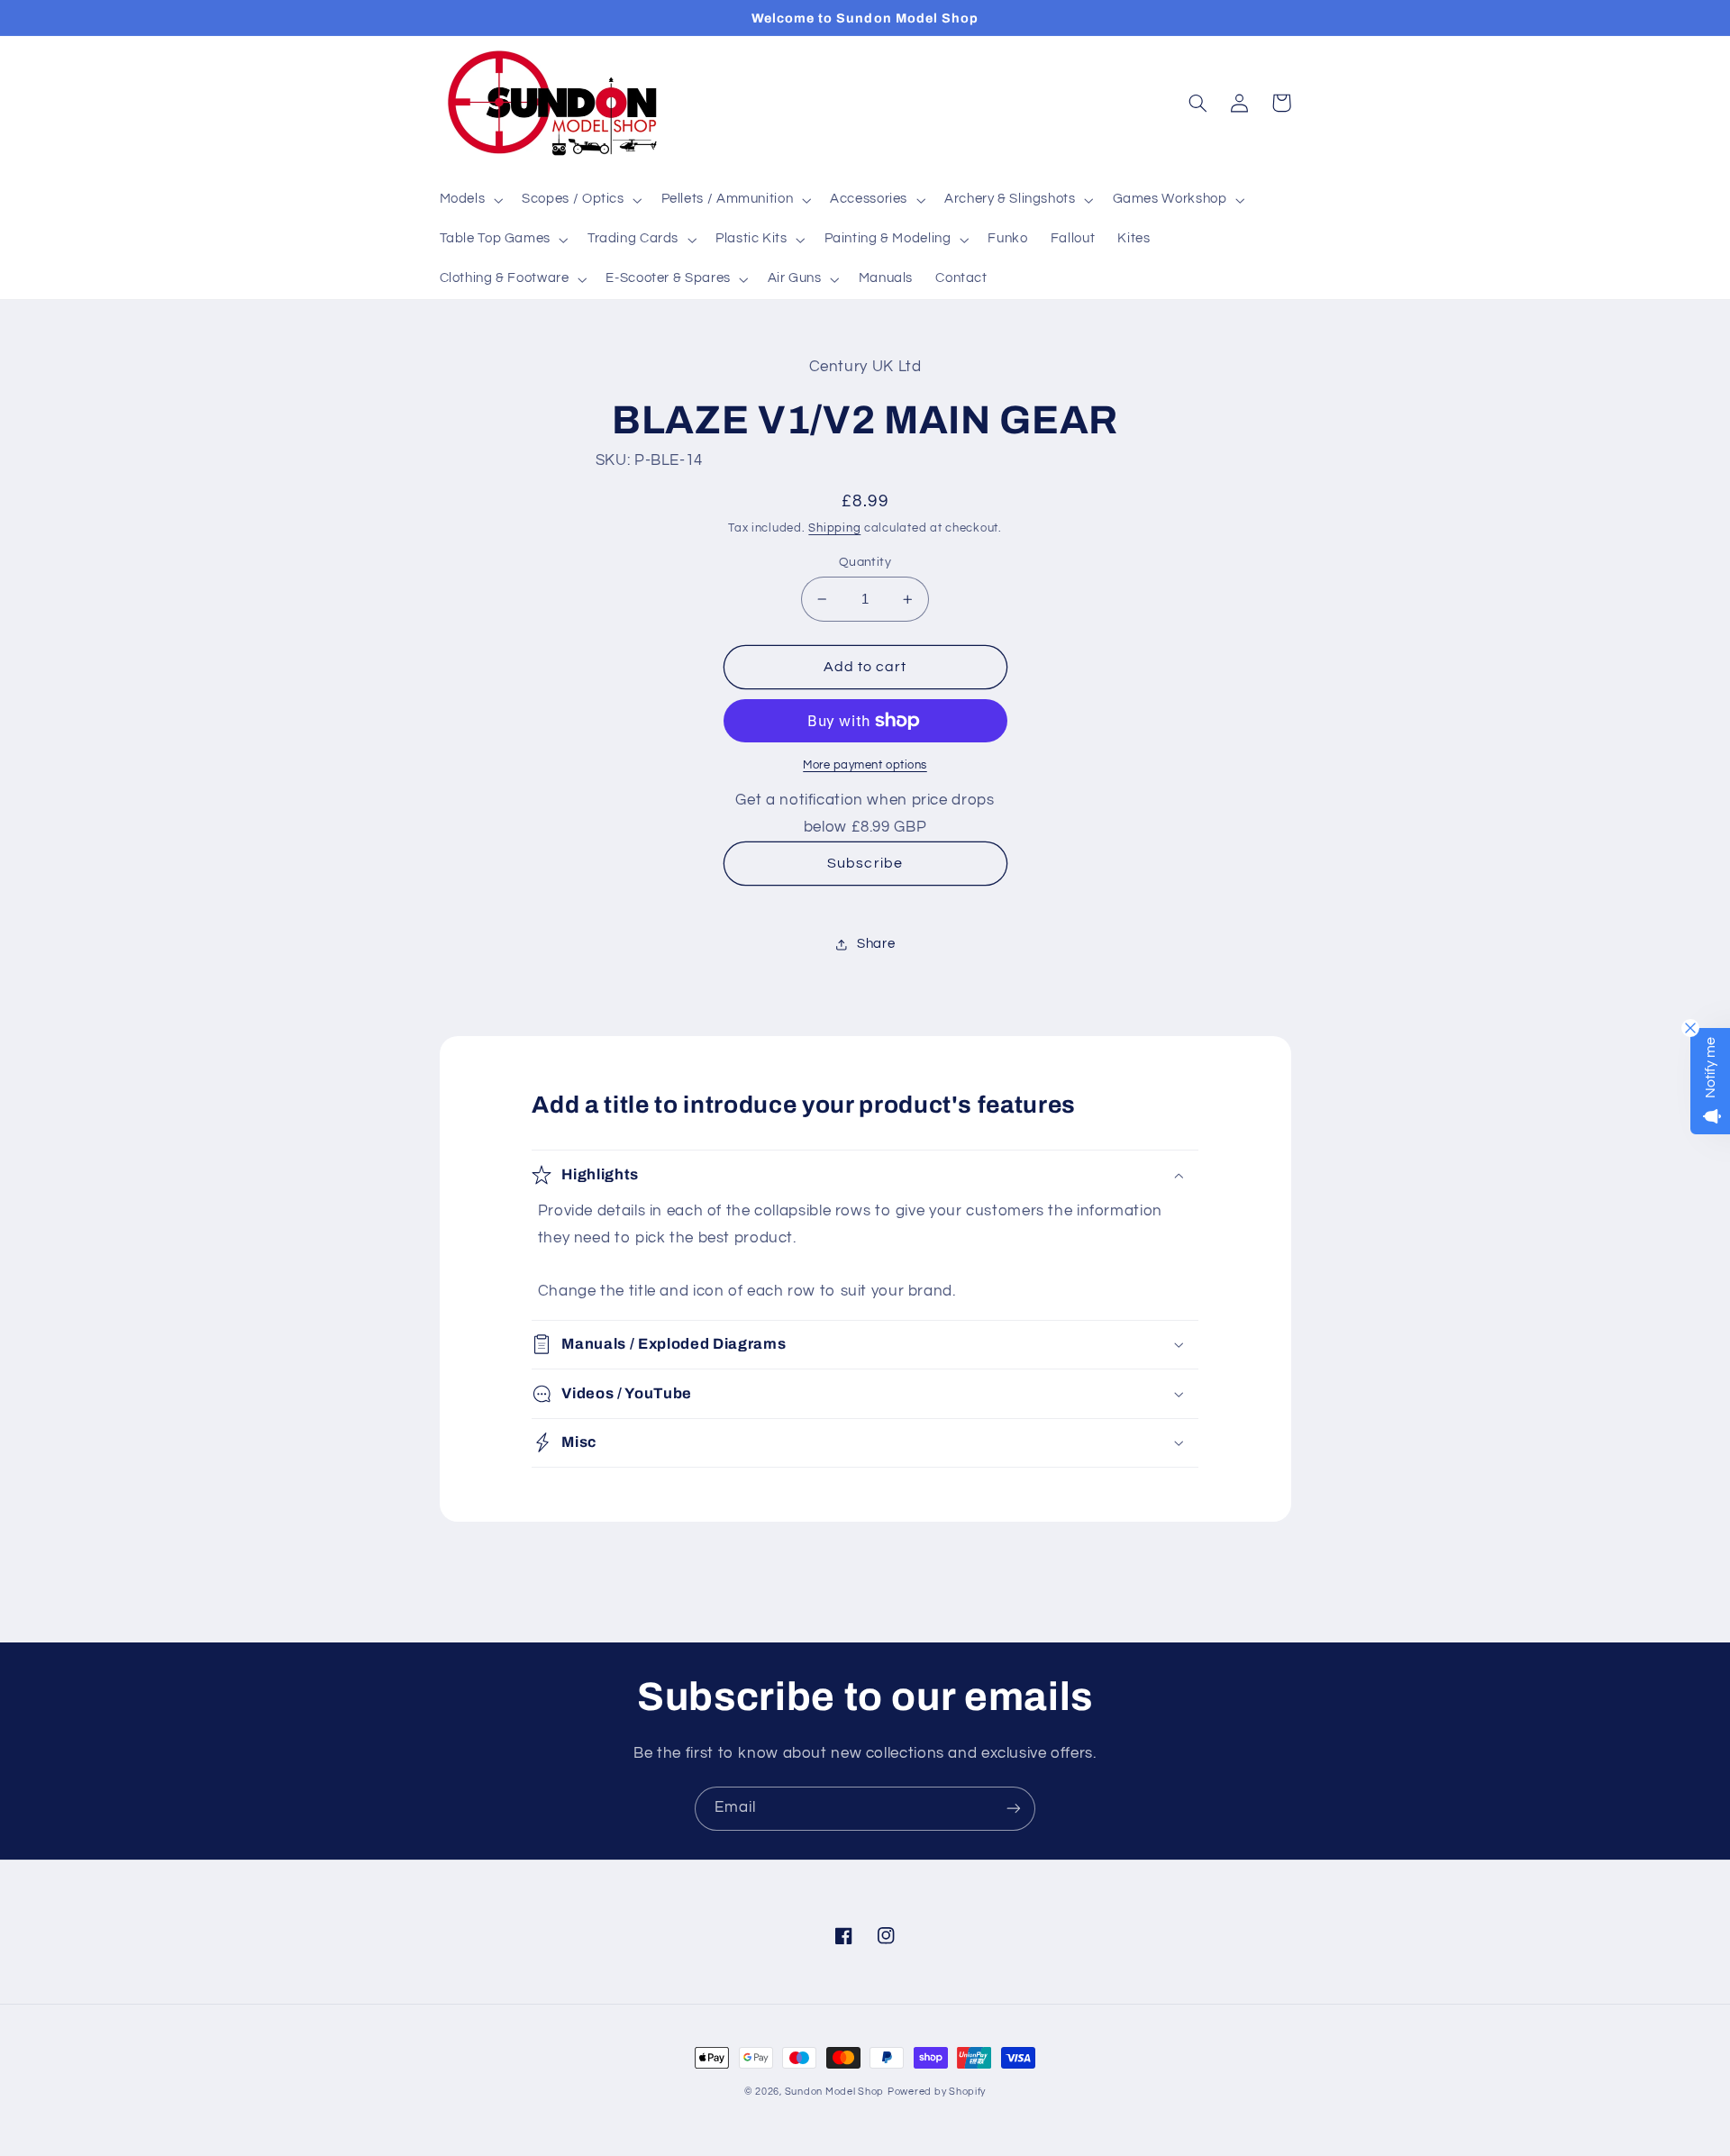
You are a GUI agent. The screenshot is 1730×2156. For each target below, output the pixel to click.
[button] (469, 200)
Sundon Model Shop (835, 2092)
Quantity (865, 562)
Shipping (834, 528)
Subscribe (865, 863)
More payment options (865, 765)
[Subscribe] (1014, 1809)
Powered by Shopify (937, 2092)
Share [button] (876, 944)
